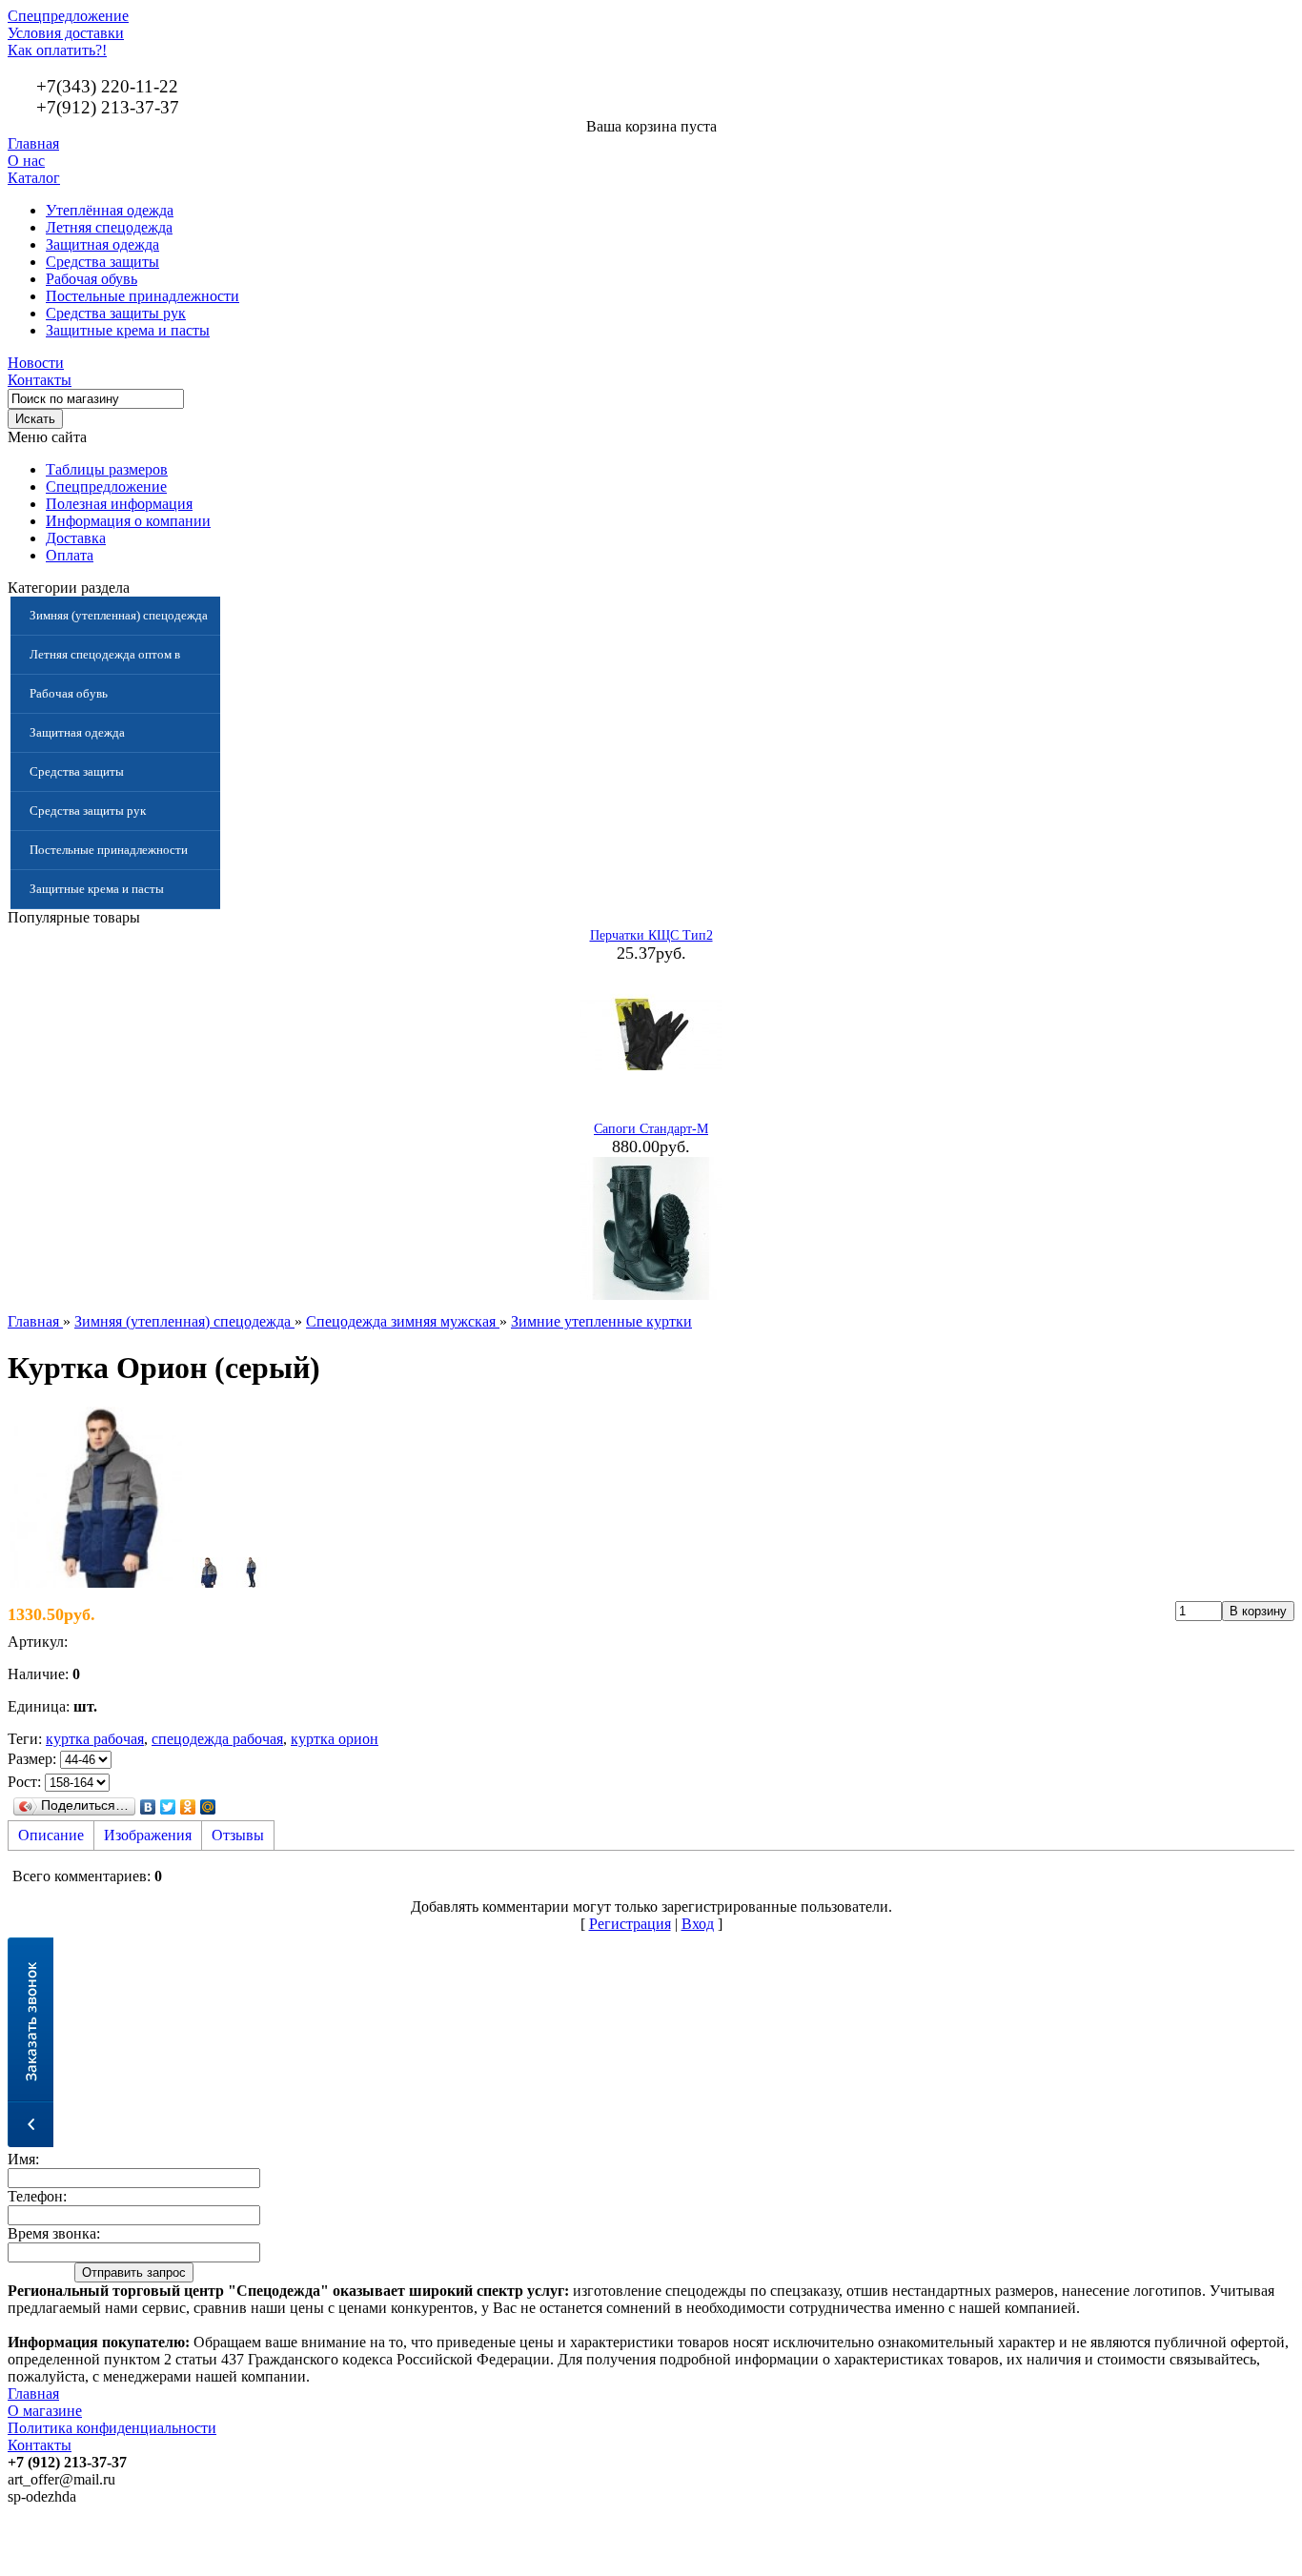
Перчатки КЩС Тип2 (651, 935)
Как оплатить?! (57, 50)
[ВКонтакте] (148, 1807)
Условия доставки (66, 33)
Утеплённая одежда (110, 210)
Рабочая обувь (92, 279)
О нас (26, 161)
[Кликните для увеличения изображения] (98, 1497)
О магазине (45, 2411)
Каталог (34, 178)
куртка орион (335, 1739)
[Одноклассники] (188, 1807)
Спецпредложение (68, 16)
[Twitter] (168, 1807)
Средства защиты (102, 262)
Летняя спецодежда (109, 227)
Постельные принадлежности (142, 296)
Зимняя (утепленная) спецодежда (119, 615)
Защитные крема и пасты (128, 330)
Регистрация (630, 1924)
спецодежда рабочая (217, 1739)
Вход (698, 1924)
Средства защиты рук (116, 313)
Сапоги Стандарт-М (651, 1129)
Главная (33, 143)
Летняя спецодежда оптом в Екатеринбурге (105, 661)
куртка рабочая (95, 1739)
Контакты (40, 380)
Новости (36, 363)
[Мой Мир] (208, 1807)
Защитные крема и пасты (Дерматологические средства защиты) (110, 895)
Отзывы (238, 1835)
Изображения (148, 1835)
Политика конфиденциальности (112, 2428)
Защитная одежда (102, 244)
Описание (51, 1835)
